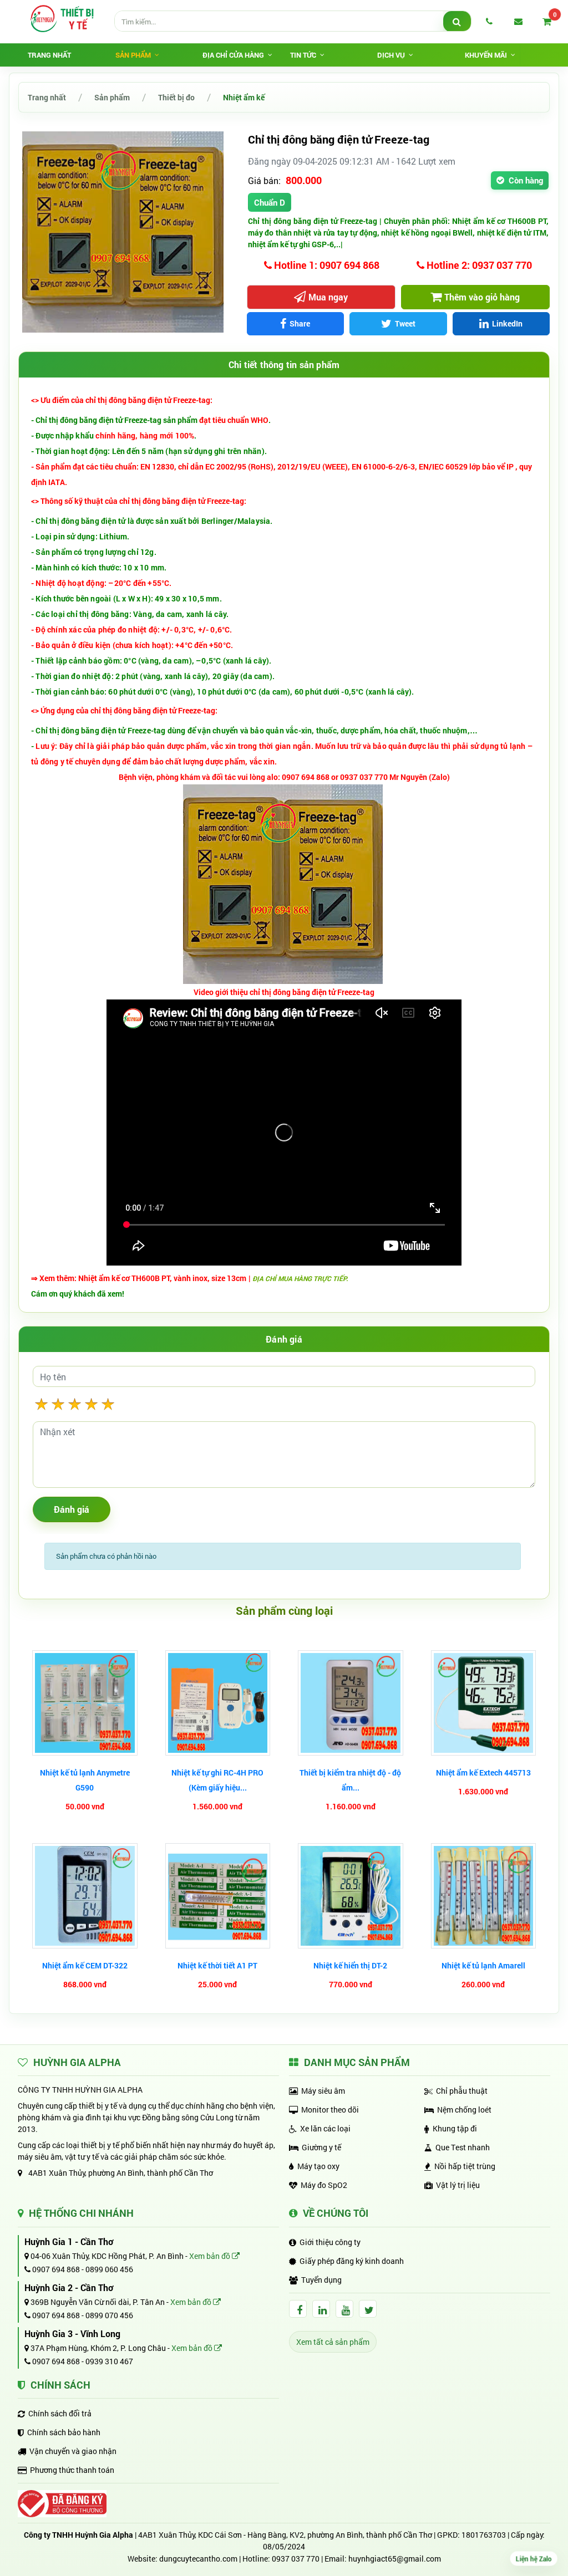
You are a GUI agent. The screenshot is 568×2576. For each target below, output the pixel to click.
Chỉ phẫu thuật (462, 2091)
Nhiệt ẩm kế (244, 97)
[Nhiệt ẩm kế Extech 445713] (484, 1703)
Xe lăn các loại (325, 2128)
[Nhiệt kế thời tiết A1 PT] (218, 1896)
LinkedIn (507, 323)
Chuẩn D (270, 202)
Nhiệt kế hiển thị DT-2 (350, 1965)
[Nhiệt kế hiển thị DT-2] (351, 1896)
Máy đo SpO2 (324, 2185)
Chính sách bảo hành (64, 2432)
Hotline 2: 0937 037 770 (478, 265)
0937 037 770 (296, 2559)
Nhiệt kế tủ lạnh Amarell (483, 1965)
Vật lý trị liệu (458, 2185)
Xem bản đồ (211, 2256)
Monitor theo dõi (330, 2110)
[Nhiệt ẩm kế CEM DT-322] (85, 1896)
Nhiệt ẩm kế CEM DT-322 (85, 1965)
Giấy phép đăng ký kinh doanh (352, 2261)
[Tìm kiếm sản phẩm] (457, 22)
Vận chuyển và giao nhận (73, 2451)
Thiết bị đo (176, 97)
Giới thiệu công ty (330, 2242)
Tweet (405, 323)
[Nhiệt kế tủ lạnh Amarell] (484, 1896)
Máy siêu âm (323, 2091)
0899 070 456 (109, 2315)
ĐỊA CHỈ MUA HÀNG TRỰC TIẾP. (300, 1278)
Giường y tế (321, 2147)
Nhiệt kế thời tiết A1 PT (217, 1965)
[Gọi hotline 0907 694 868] (489, 21)
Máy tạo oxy (318, 2166)
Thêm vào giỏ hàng (482, 297)
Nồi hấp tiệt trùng (465, 2166)
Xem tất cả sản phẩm (333, 2342)
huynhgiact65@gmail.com (395, 2559)
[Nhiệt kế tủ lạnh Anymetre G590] (85, 1703)
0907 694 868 (55, 2269)
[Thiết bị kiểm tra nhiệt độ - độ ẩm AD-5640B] (351, 1703)
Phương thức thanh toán (72, 2470)
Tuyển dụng (321, 2280)
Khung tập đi (455, 2128)
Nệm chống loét (464, 2110)
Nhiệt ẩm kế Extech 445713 (483, 1772)
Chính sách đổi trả (60, 2413)
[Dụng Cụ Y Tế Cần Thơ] (62, 18)
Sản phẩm (112, 97)
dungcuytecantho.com (198, 2559)
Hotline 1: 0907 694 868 (326, 265)
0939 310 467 (109, 2361)
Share (300, 323)
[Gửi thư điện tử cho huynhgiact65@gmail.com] (518, 21)
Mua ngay (328, 297)
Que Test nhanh (463, 2147)
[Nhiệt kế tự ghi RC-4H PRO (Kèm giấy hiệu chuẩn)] (218, 1703)
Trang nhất (49, 55)
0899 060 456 (109, 2269)
